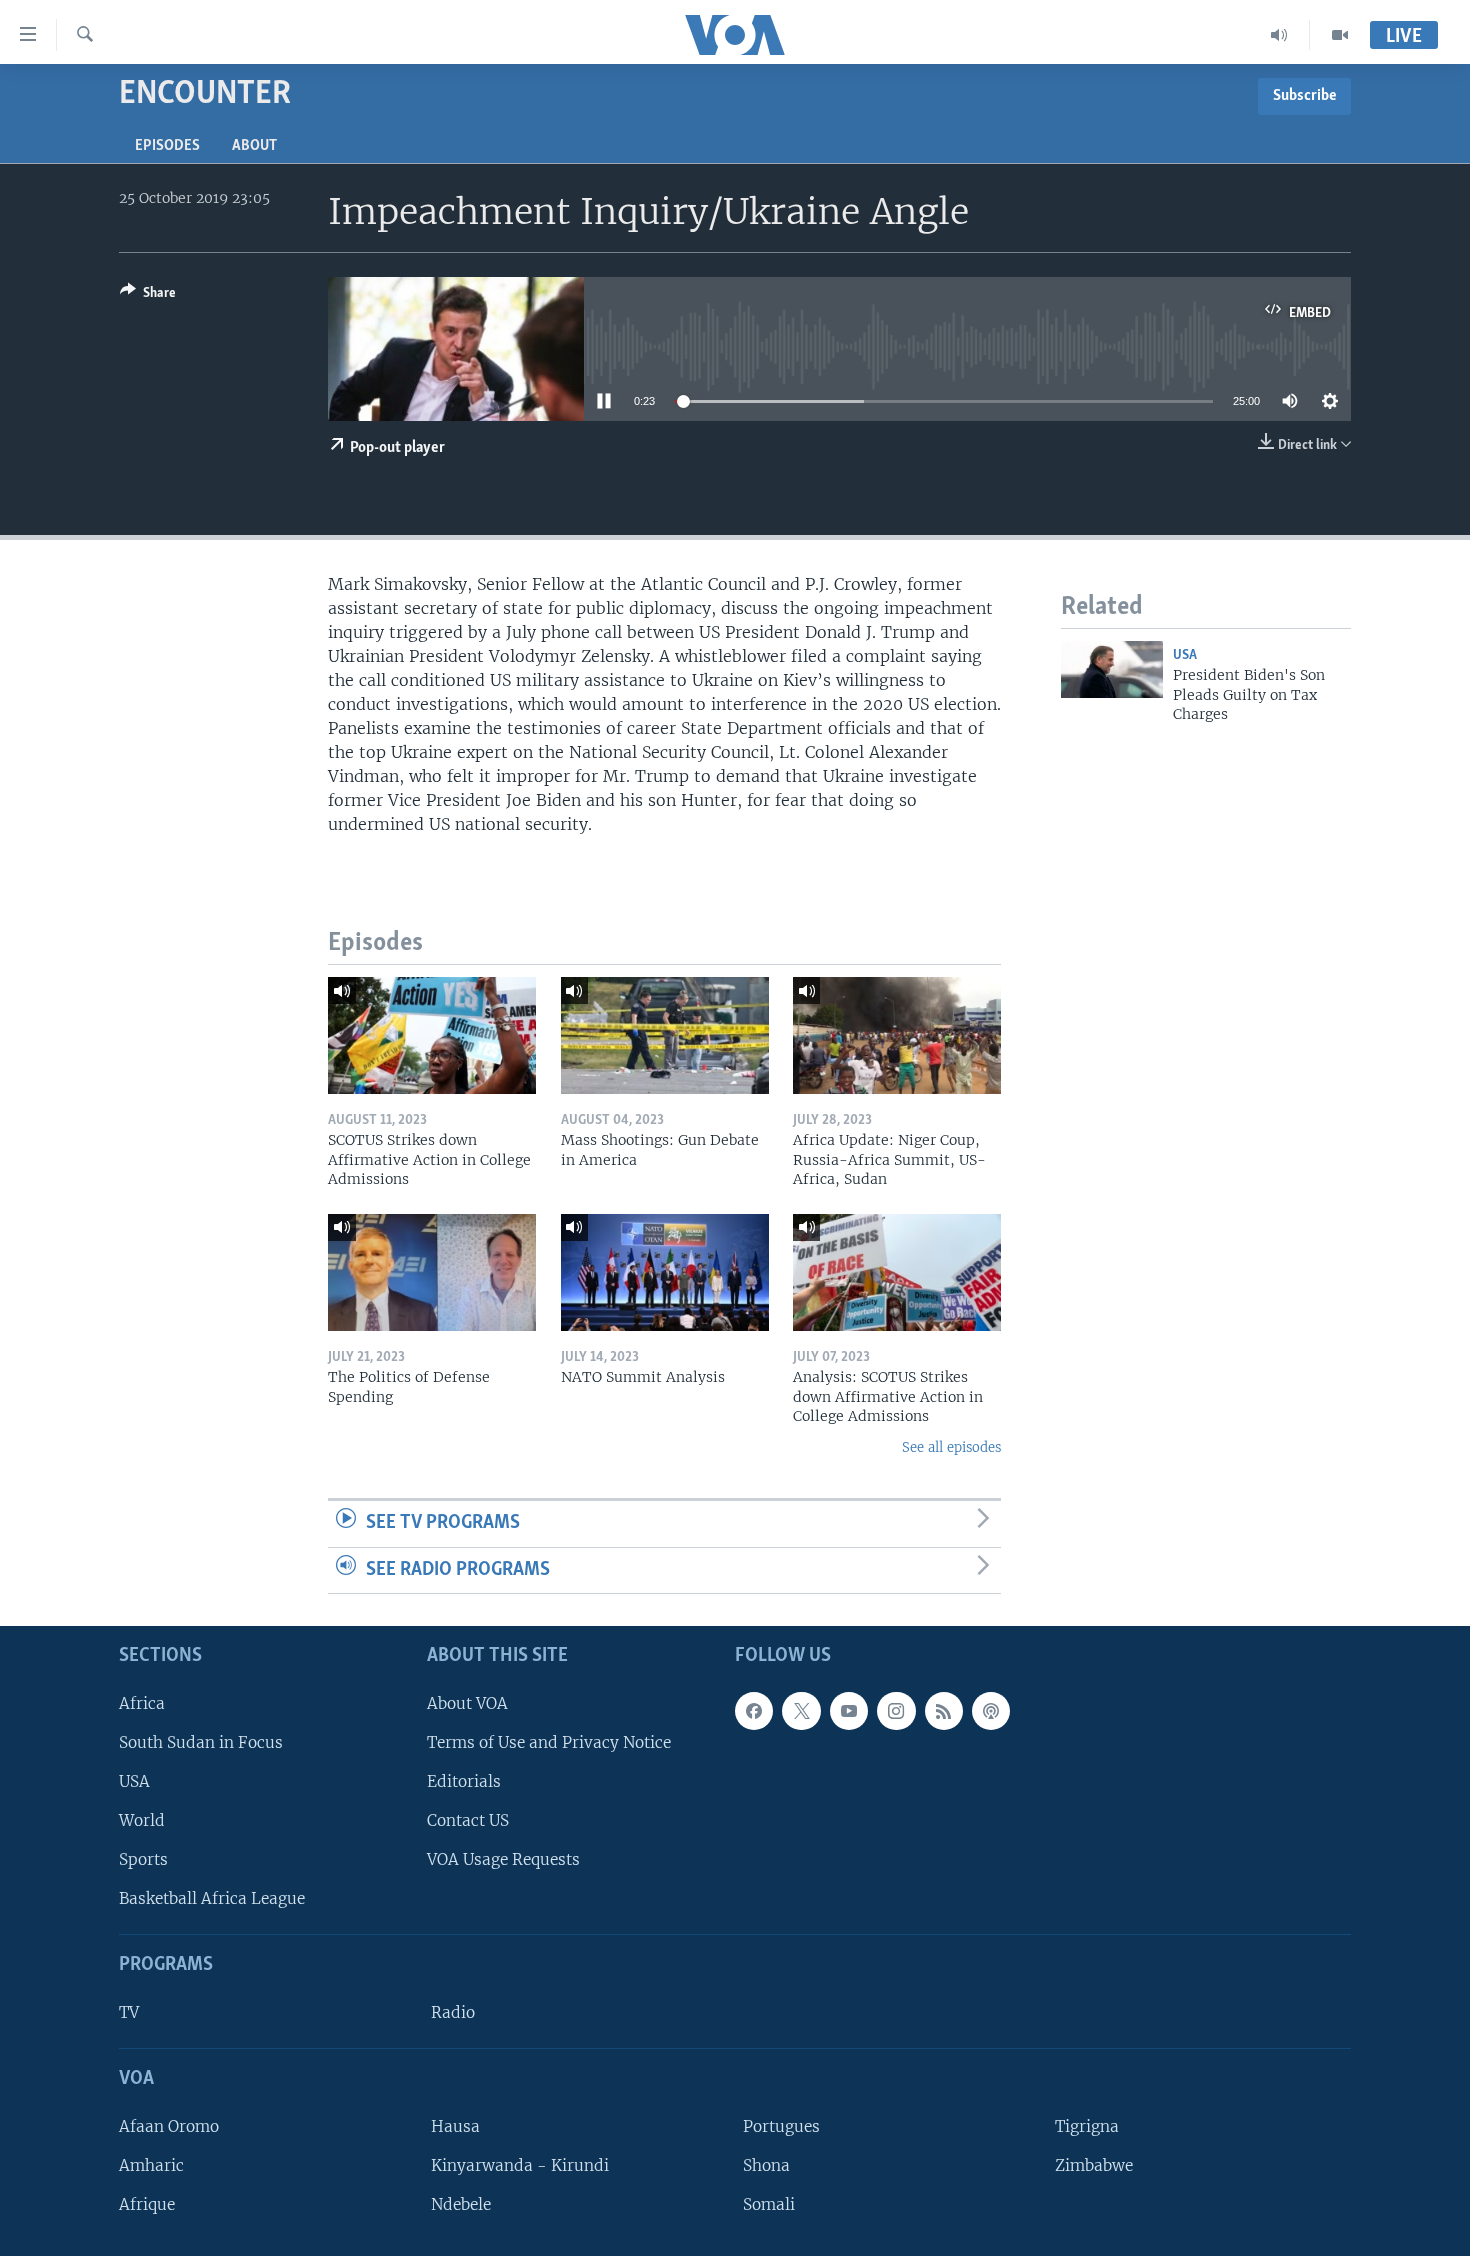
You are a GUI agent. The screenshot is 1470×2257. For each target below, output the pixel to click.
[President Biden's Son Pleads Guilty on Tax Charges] (1112, 669)
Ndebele (461, 2204)
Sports (143, 1859)
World (142, 1820)
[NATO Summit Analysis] (665, 1272)
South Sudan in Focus (201, 1742)
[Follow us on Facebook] (754, 1711)
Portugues (781, 2126)
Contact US (468, 1820)
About (254, 146)
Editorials (464, 1781)
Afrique (147, 2204)
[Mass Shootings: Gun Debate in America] (665, 1035)
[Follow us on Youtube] (849, 1711)
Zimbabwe (1094, 2165)
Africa (142, 1703)
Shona (766, 2165)
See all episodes (951, 1447)
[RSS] (944, 1711)
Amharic (151, 2165)
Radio (453, 2012)
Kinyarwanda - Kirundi (520, 2165)
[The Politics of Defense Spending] (432, 1272)
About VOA (467, 1703)
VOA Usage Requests (503, 1859)
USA (1185, 655)
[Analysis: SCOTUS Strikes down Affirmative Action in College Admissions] (897, 1272)
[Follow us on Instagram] (896, 1711)
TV (129, 2012)
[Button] (148, 296)
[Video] (1340, 35)
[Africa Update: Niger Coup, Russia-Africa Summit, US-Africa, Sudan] (897, 1035)
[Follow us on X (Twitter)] (801, 1711)
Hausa (455, 2126)
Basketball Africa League (212, 1899)
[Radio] (1279, 35)
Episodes (167, 146)
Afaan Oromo (169, 2126)
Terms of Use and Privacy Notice (549, 1742)
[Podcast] (991, 1711)
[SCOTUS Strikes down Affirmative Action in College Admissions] (432, 1035)
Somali (769, 2204)
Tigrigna (1087, 2126)
